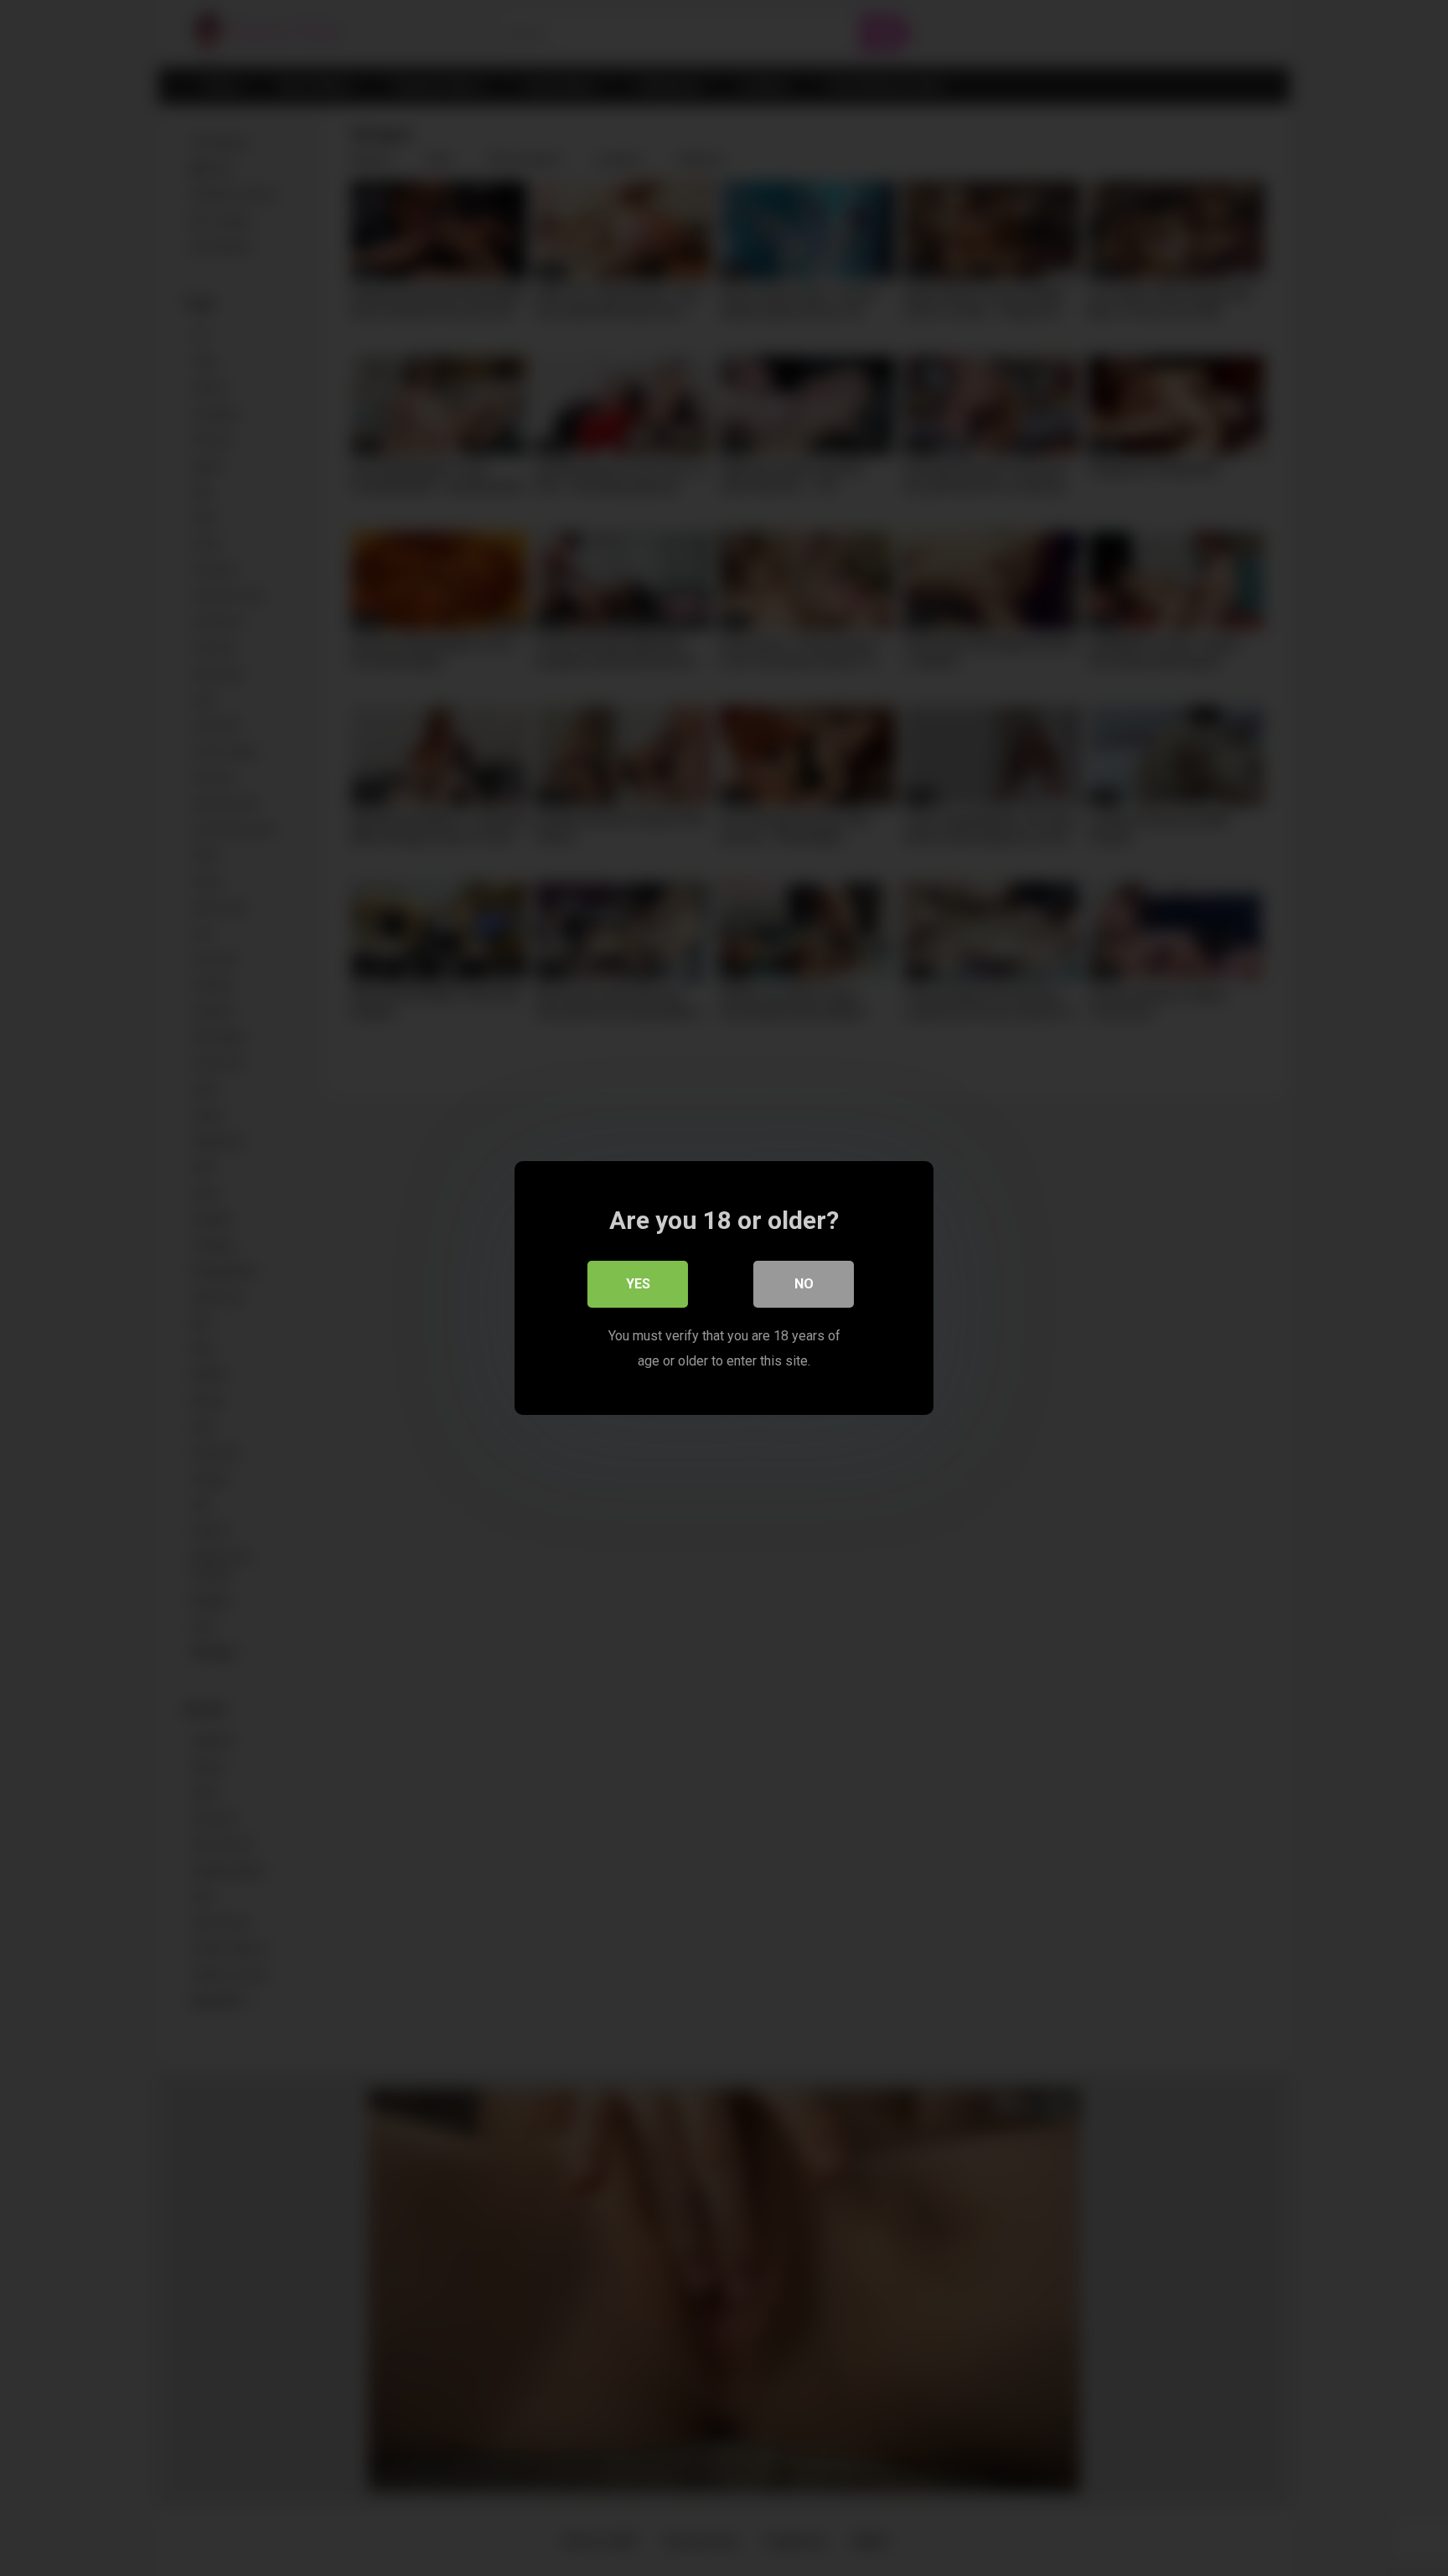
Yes (638, 1284)
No (804, 1284)
